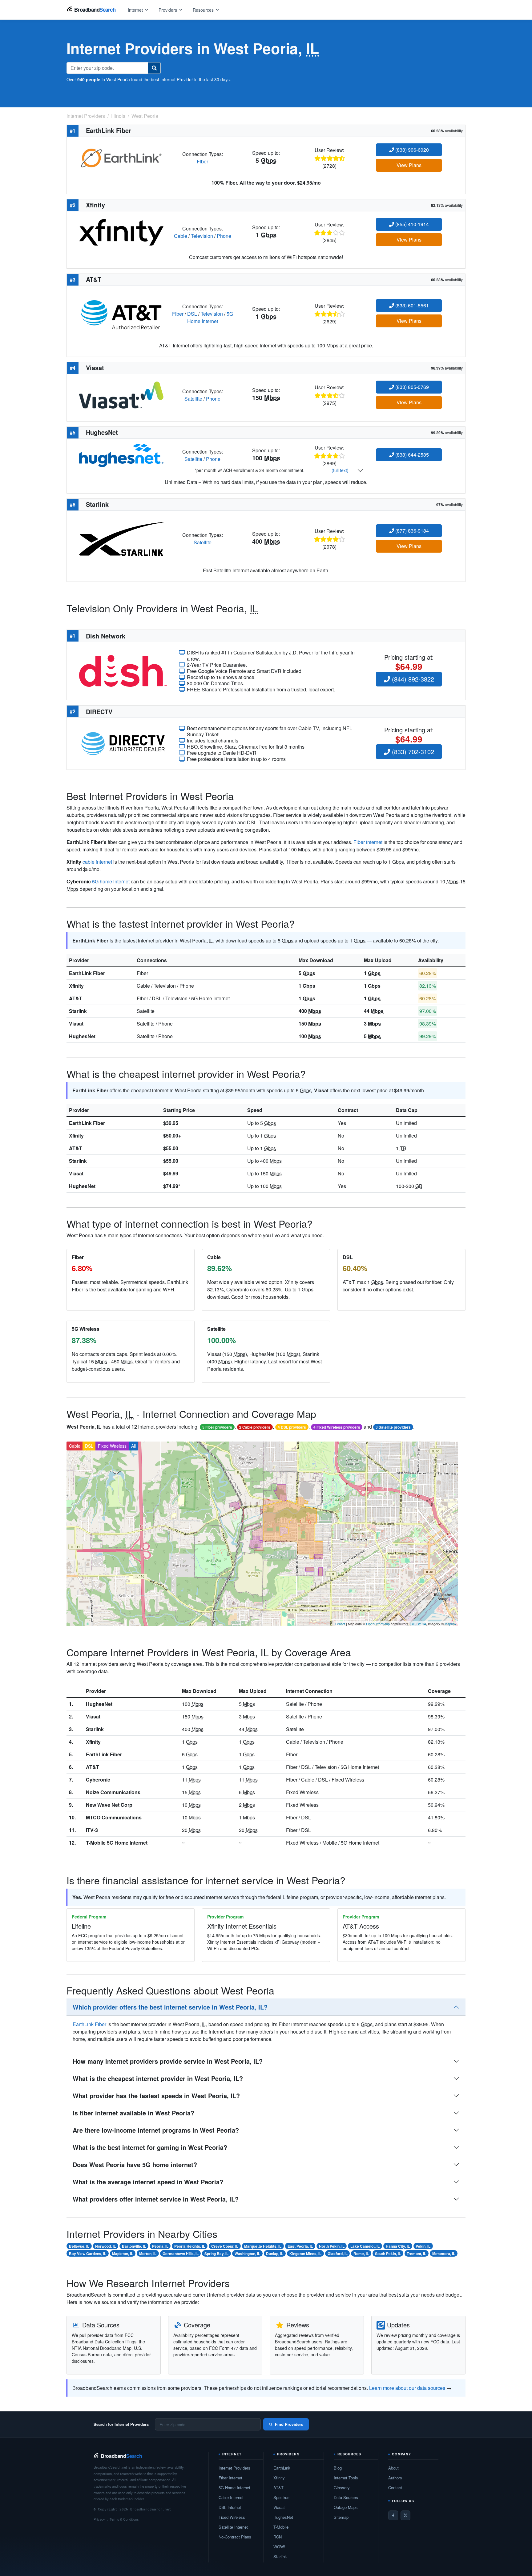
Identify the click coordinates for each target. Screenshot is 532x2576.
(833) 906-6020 (411, 150)
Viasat (76, 1024)
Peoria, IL (160, 2246)
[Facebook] (393, 2515)
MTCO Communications (114, 1817)
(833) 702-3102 (412, 752)
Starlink (78, 1011)
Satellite (193, 399)
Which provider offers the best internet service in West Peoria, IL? (170, 2007)
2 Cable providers (255, 1427)
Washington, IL (247, 2254)
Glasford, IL (338, 2254)
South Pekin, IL (388, 2254)
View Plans (409, 165)
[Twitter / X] (405, 2515)
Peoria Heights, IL (190, 2246)
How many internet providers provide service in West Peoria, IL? (168, 2061)
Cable (181, 236)
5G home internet (111, 881)
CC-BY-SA (418, 1624)
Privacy (99, 2519)
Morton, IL (148, 2254)
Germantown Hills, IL (181, 2254)
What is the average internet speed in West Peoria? (148, 2182)
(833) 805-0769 (411, 387)
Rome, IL (361, 2254)
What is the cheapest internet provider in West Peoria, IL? (158, 2078)
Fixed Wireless (112, 1446)
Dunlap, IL (275, 2254)
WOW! (279, 2547)
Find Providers (289, 2424)
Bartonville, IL (134, 2246)
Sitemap (341, 2517)
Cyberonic (98, 1780)
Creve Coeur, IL (225, 2246)
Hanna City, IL (398, 2246)
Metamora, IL (444, 2254)
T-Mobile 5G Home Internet (117, 1843)
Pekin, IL (423, 2246)
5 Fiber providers (217, 1427)
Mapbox (451, 1624)
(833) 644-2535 (411, 455)
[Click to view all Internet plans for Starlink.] (121, 538)
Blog (338, 2468)
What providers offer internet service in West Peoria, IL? (156, 2199)
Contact (395, 2488)
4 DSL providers (292, 1427)
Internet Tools (346, 2478)
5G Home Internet (210, 317)
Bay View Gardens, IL (88, 2254)
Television (202, 236)
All (133, 1446)
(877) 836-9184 (411, 531)
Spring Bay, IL (216, 2254)
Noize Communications (113, 1792)
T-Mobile (281, 2527)
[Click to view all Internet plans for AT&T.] (121, 313)
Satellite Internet (233, 2527)
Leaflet (340, 1624)
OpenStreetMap (378, 1624)
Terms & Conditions (124, 2519)
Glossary (342, 2488)
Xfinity (76, 986)
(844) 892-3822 (412, 679)
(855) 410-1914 (411, 224)
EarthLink (282, 2468)
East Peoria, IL (300, 2246)
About (393, 2468)
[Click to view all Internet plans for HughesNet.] (121, 455)
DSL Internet (230, 2507)
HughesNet (82, 1036)
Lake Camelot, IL (365, 2246)
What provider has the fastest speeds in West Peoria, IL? (156, 2096)
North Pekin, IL (332, 2246)
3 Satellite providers (393, 1427)
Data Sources (346, 2497)
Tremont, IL (416, 2254)
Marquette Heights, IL (263, 2246)
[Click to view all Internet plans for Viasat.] (121, 394)
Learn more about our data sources (407, 2388)
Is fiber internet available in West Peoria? (133, 2113)
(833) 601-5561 (411, 305)
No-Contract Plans (235, 2537)
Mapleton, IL (123, 2254)
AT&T (76, 998)
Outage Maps (346, 2507)
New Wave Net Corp (109, 1805)
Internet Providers (234, 2468)
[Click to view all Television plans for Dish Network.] (123, 670)
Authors (395, 2478)
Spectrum (282, 2497)
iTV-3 (92, 1830)
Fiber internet (368, 842)
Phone (224, 236)
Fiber (202, 161)
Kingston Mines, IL (305, 2254)
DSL (192, 314)
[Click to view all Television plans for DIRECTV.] (123, 743)
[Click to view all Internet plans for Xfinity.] (121, 232)
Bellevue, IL (79, 2246)
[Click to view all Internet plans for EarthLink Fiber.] (121, 157)
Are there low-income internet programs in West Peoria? (156, 2130)
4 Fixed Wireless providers (337, 1427)
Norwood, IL (105, 2246)
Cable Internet (231, 2497)
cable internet (97, 862)
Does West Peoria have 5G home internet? (135, 2164)
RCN (278, 2537)
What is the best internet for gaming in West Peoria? (150, 2147)
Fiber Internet (230, 2478)
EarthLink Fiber (87, 973)
